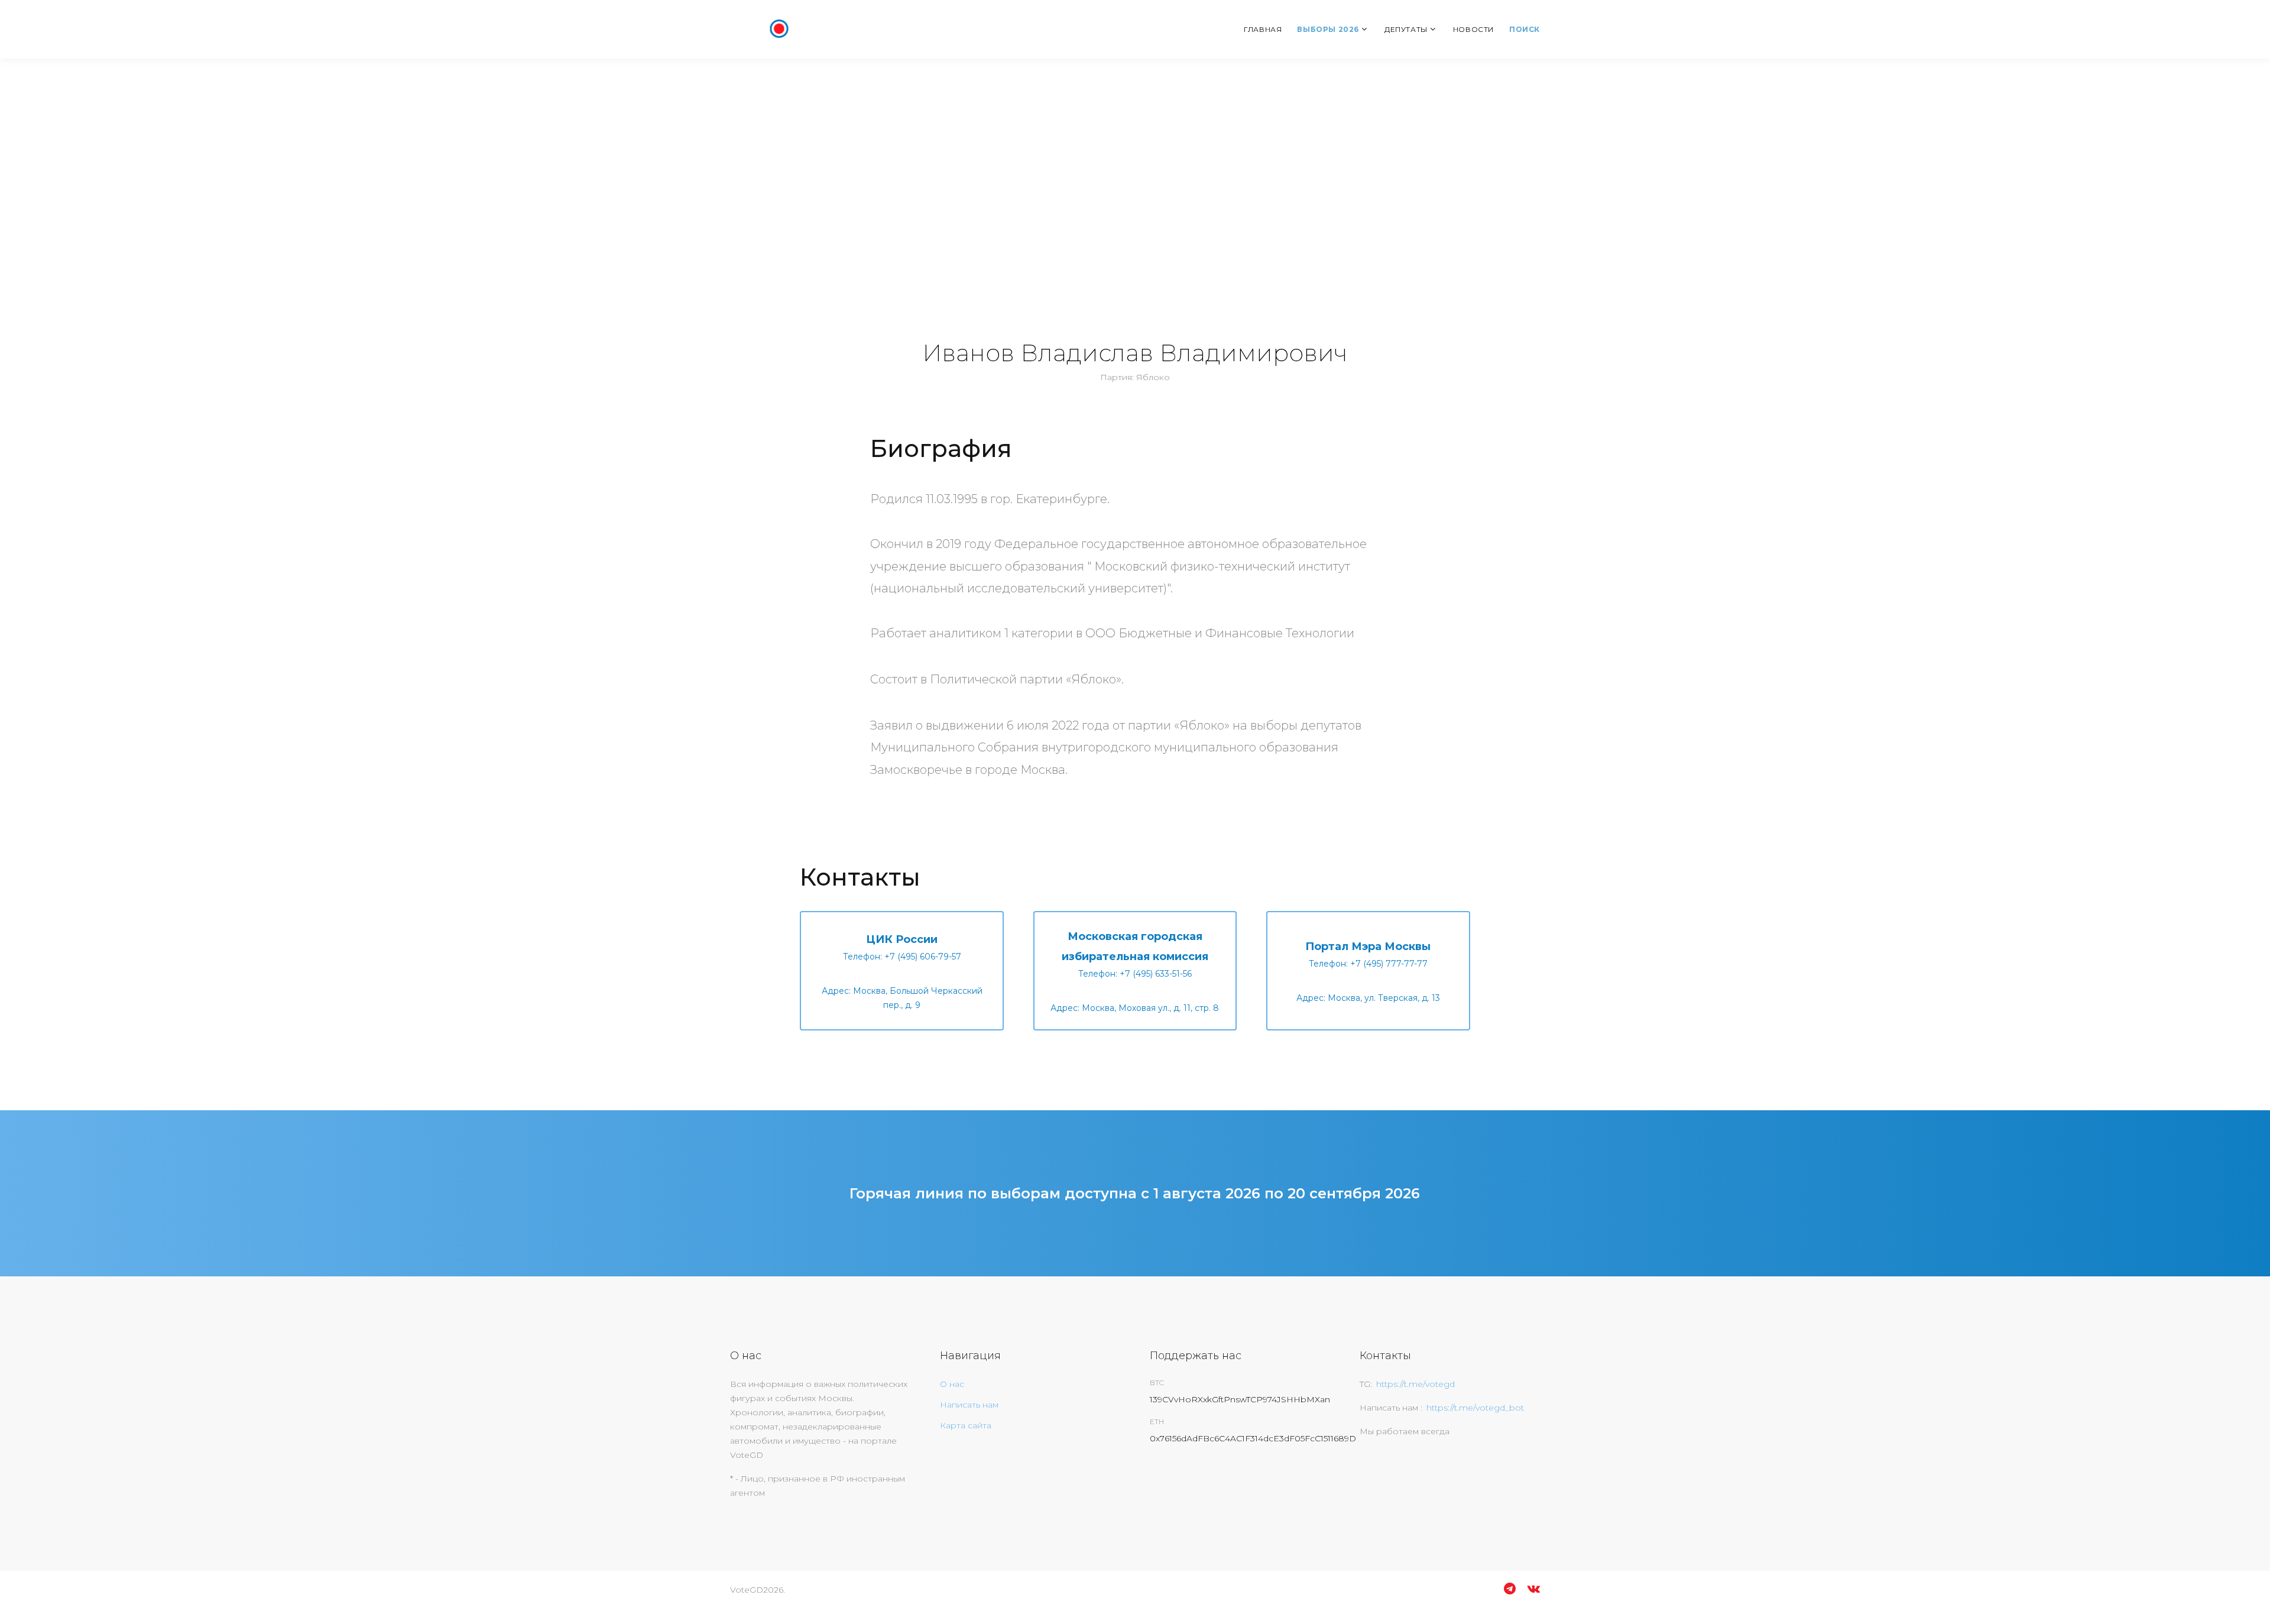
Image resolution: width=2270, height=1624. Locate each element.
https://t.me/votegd (1415, 1384)
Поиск (1525, 29)
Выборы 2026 (1328, 29)
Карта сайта (966, 1425)
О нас (952, 1384)
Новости (1473, 29)
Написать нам (969, 1405)
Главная (1263, 29)
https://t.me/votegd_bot (1475, 1408)
